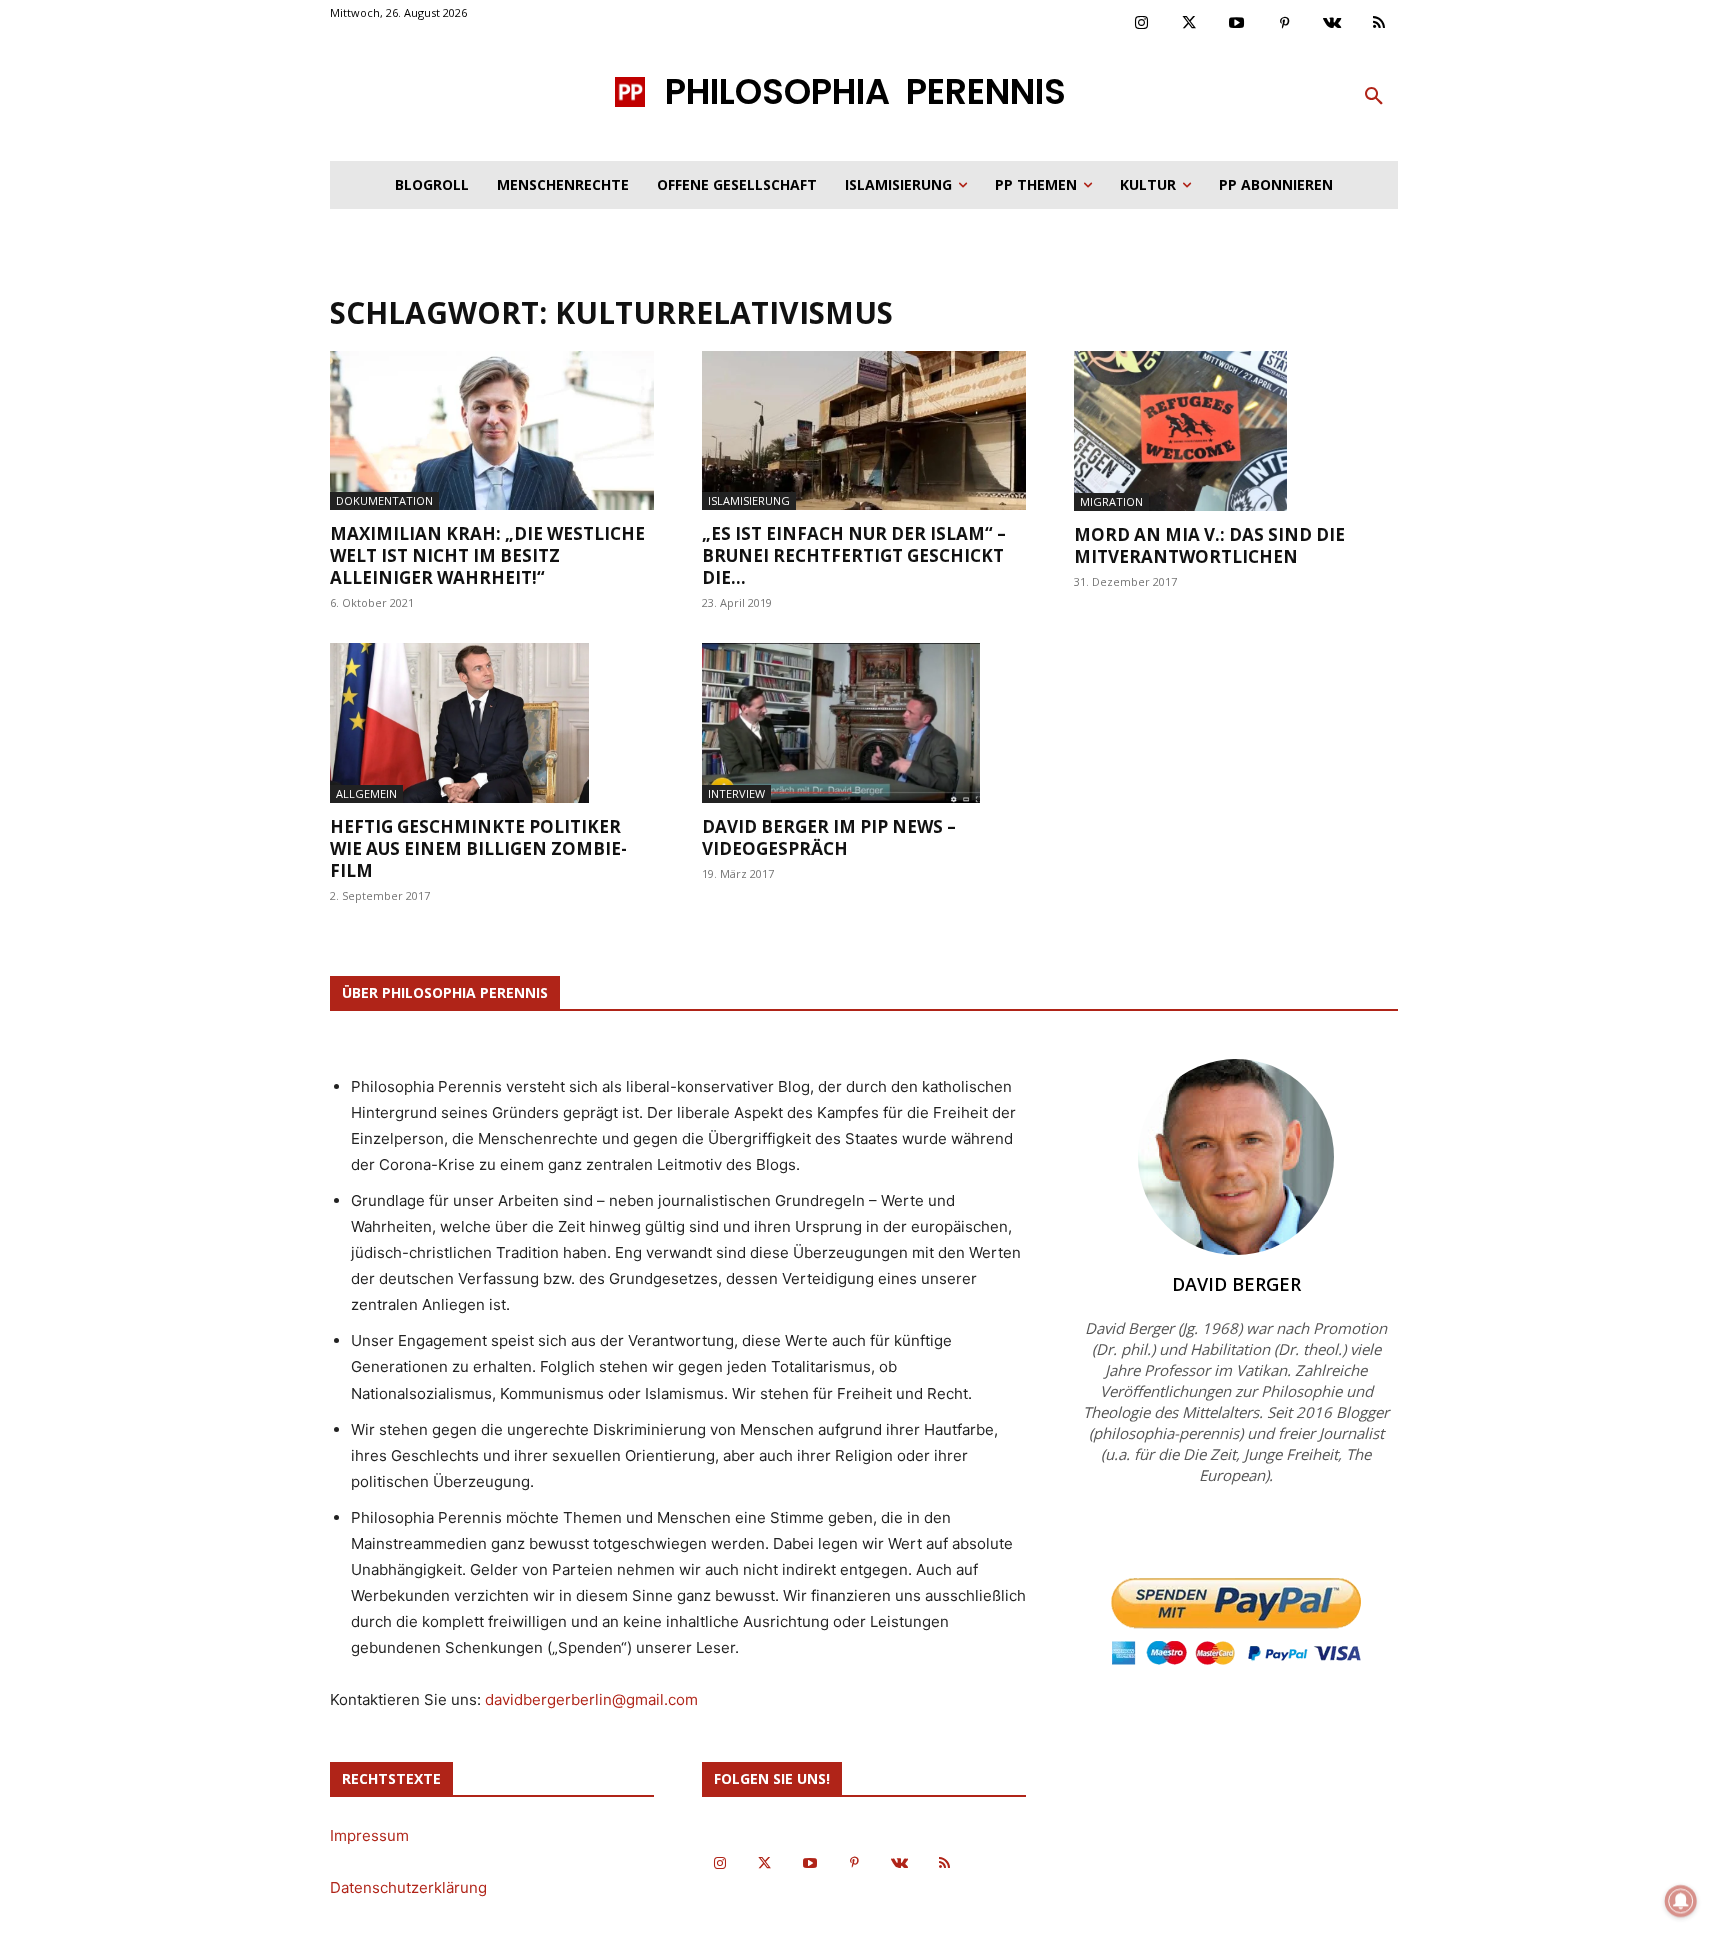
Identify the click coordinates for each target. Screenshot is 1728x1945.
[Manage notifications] (1681, 1901)
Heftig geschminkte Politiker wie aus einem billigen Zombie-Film (478, 848)
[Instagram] (1142, 24)
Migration (1111, 501)
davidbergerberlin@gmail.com (591, 1699)
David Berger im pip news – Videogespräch (829, 837)
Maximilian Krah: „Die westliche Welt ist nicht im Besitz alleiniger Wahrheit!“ (487, 555)
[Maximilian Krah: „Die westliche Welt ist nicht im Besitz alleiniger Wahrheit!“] (492, 430)
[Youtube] (1237, 24)
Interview (736, 793)
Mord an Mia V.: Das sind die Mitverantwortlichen (1209, 545)
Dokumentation (384, 500)
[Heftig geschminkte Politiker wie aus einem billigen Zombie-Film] (492, 723)
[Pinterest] (1285, 24)
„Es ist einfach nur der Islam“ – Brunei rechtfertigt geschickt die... (854, 555)
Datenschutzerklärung (408, 1887)
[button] (1374, 97)
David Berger (1236, 1284)
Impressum (369, 1835)
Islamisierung (749, 500)
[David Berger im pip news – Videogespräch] (864, 723)
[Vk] (1332, 24)
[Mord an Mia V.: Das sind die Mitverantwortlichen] (1236, 431)
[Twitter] (1190, 24)
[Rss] (1380, 24)
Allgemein (366, 793)
